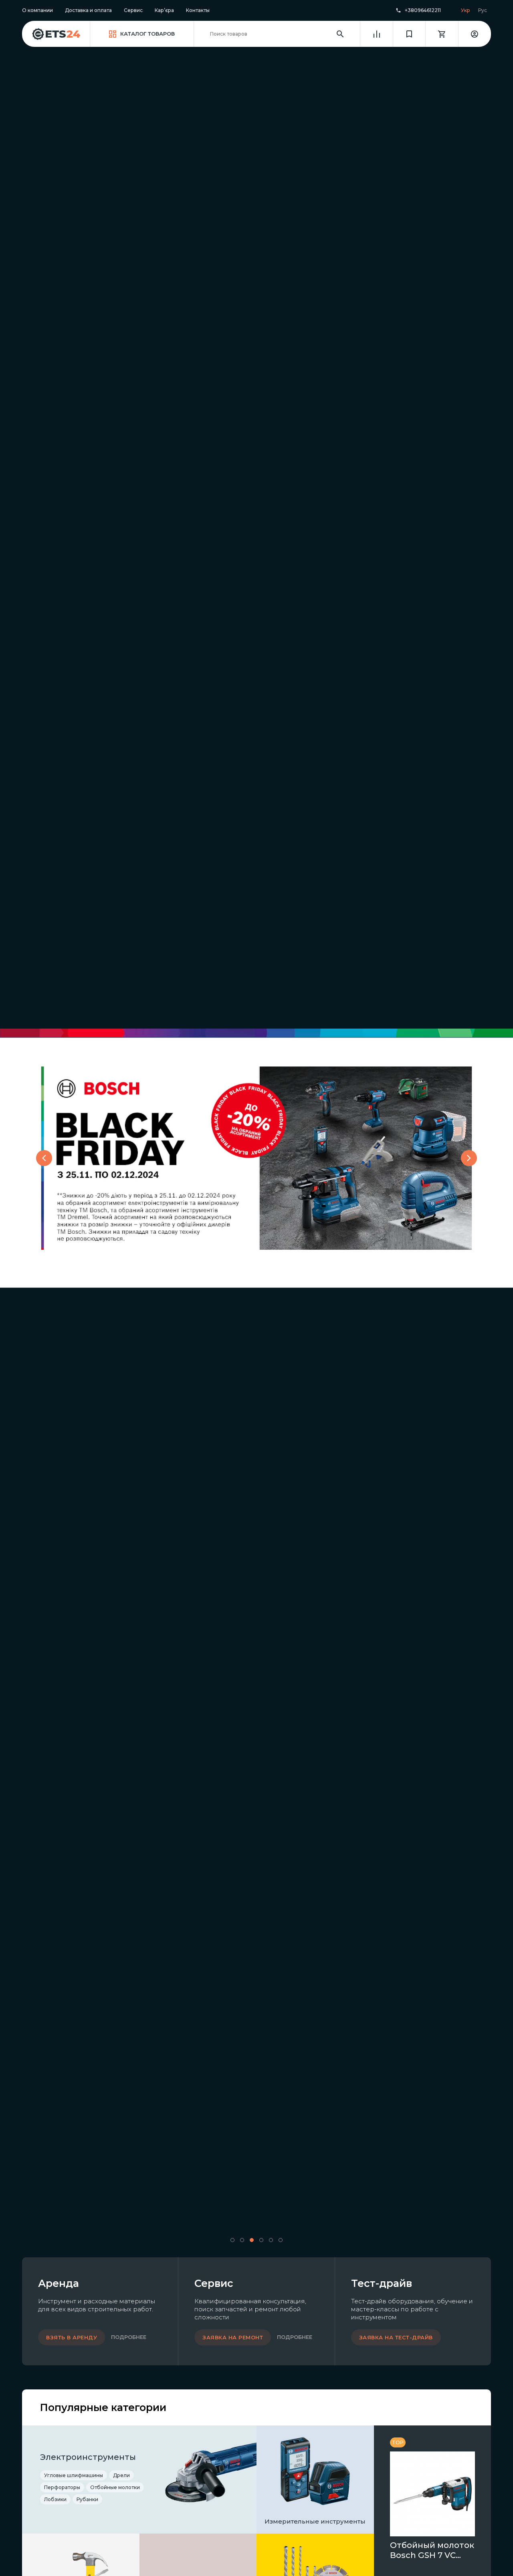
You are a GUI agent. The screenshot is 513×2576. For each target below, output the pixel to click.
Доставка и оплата (88, 10)
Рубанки (87, 2499)
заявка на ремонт (233, 2337)
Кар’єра (164, 10)
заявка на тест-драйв (396, 2337)
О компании (37, 10)
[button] (232, 2240)
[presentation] (44, 1158)
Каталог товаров (147, 34)
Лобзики (55, 2499)
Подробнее (129, 2337)
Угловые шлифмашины (74, 2475)
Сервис (133, 10)
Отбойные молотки (115, 2487)
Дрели (121, 2475)
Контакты (198, 10)
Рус (483, 10)
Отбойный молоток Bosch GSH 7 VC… (432, 2550)
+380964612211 (423, 10)
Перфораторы (62, 2487)
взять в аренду (72, 2337)
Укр (466, 10)
